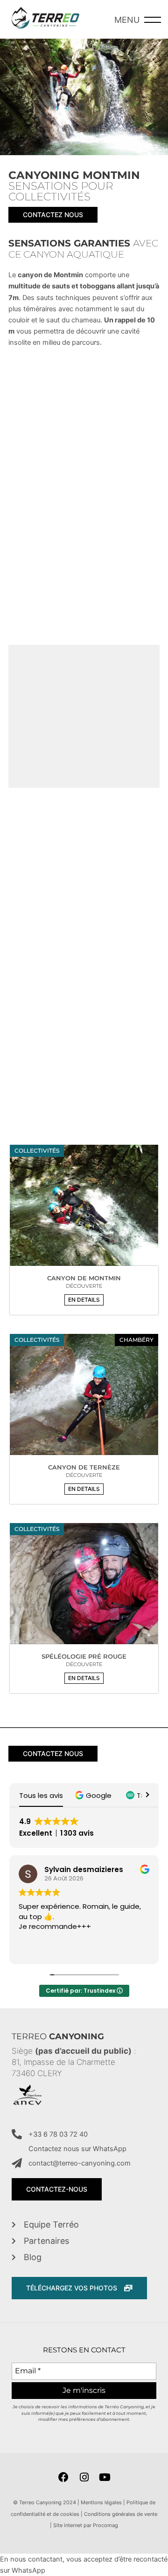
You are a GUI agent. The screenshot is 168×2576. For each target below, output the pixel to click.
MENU (127, 20)
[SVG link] (45, 19)
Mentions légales (101, 2502)
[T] (84, 1210)
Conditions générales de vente (121, 2514)
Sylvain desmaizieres (84, 1869)
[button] (84, 1300)
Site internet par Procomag (86, 2525)
